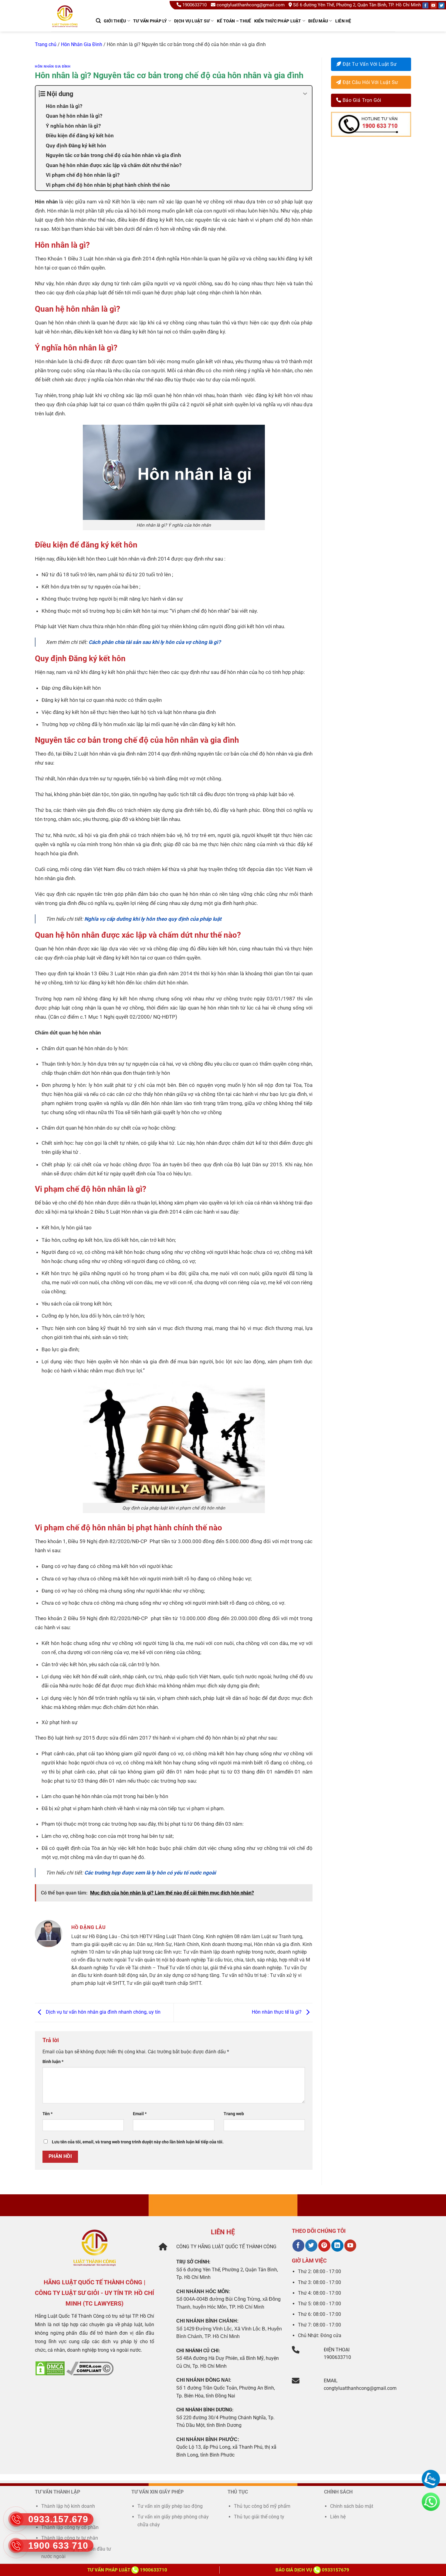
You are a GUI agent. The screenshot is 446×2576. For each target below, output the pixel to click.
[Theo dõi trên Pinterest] (324, 2246)
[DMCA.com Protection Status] (50, 2368)
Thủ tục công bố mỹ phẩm (262, 2506)
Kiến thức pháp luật (278, 21)
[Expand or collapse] (305, 94)
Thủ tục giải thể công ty (260, 2517)
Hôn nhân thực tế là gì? (277, 2012)
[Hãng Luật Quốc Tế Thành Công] (68, 24)
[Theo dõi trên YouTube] (350, 2246)
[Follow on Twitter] (441, 5)
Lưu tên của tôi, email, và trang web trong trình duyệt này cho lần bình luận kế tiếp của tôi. (138, 2142)
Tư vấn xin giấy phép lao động (170, 2506)
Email (140, 2114)
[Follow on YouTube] (434, 5)
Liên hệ (343, 21)
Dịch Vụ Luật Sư (192, 21)
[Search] (98, 21)
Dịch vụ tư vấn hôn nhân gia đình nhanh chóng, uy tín (103, 2012)
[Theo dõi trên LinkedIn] (337, 2246)
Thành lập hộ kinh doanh (68, 2506)
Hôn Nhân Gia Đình (82, 44)
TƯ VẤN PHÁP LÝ (150, 21)
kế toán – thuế (234, 21)
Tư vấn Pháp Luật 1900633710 (127, 2570)
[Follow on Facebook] (425, 5)
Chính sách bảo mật (352, 2506)
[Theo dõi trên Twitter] (311, 2246)
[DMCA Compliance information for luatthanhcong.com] (90, 2368)
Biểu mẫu (318, 21)
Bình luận (53, 2062)
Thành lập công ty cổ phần (70, 2527)
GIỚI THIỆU (115, 21)
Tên (47, 2114)
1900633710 (194, 5)
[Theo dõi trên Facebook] (298, 2246)
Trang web (234, 2114)
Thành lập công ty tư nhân (70, 2538)
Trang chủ (46, 44)
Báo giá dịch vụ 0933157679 (312, 2570)
